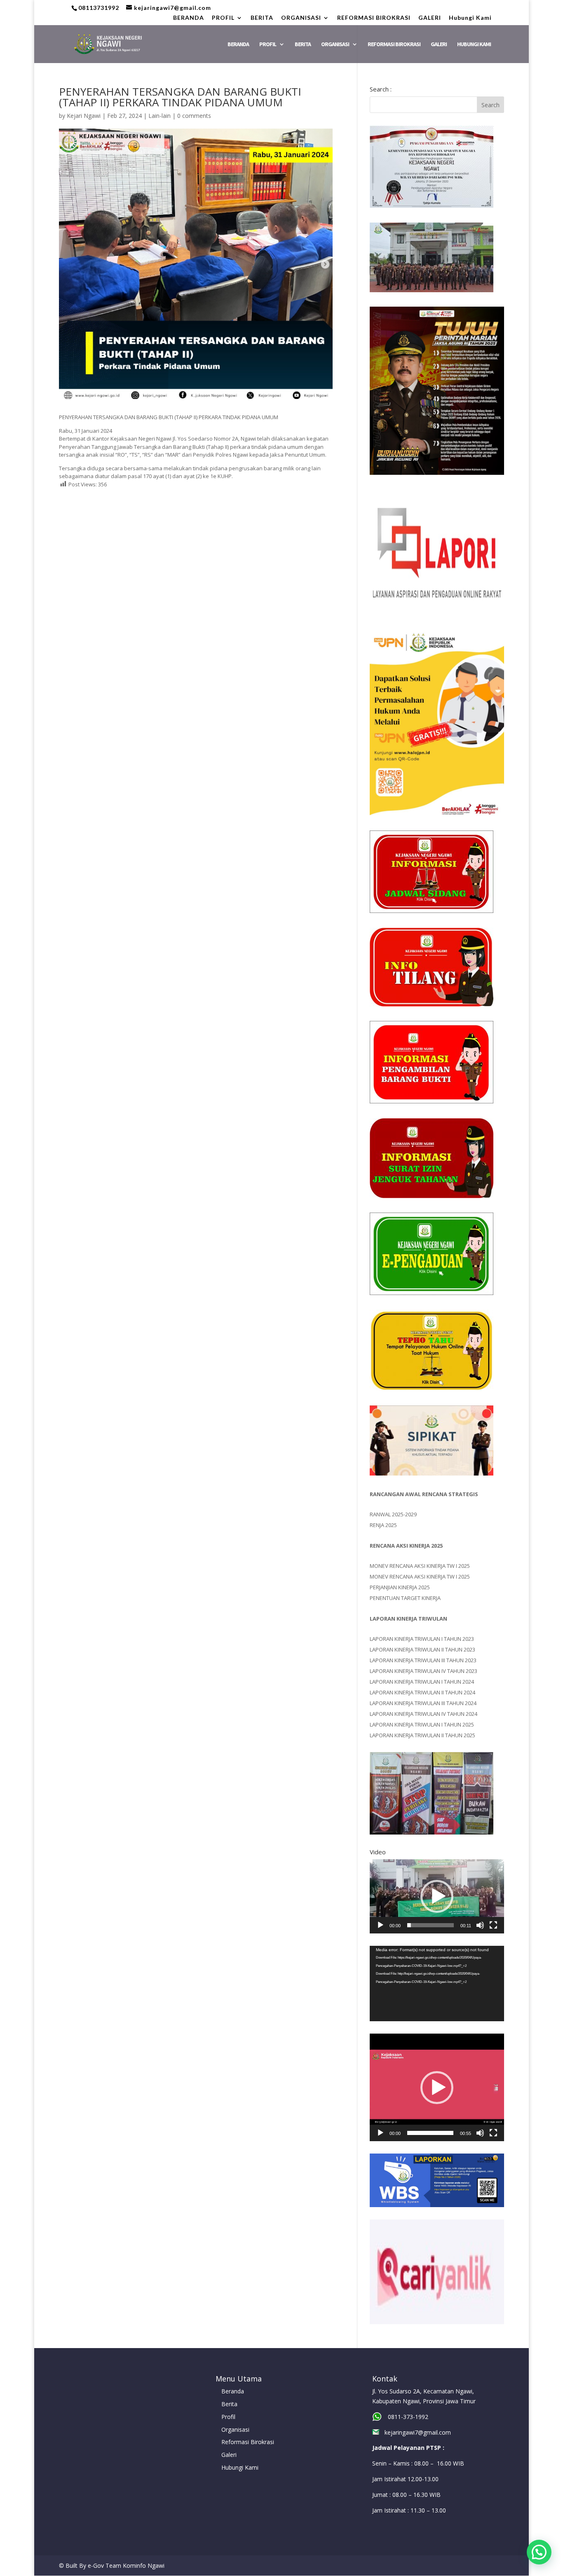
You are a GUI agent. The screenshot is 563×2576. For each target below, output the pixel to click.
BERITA (262, 18)
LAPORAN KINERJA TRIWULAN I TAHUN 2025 (422, 1724)
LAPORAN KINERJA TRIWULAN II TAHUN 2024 (422, 1692)
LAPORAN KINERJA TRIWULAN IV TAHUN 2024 (423, 1714)
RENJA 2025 (383, 1525)
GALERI (430, 18)
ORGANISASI (301, 18)
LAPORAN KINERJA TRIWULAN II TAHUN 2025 (422, 1735)
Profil (228, 2417)
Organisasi (235, 2429)
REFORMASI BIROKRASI (374, 18)
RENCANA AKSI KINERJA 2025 (406, 1546)
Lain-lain (160, 116)
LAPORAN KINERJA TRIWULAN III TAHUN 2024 (423, 1703)
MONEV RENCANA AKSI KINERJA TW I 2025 (420, 1566)
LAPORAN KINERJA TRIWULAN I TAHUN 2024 (422, 1682)
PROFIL (223, 18)
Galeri (229, 2455)
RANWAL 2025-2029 (393, 1514)
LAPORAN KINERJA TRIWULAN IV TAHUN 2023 (423, 1671)
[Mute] (480, 1925)
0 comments (194, 116)
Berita (229, 2404)
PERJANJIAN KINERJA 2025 (400, 1587)
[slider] (430, 1925)
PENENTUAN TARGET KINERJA (405, 1598)
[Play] (380, 1925)
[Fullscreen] (493, 1925)
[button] (437, 1896)
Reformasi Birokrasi (248, 2442)
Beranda (233, 2391)
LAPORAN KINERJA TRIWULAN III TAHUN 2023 (423, 1660)
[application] (437, 1896)
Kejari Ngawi (84, 116)
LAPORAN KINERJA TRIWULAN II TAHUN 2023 (422, 1649)
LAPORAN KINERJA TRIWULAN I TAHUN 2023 (422, 1639)
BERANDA (189, 18)
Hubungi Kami (470, 18)
